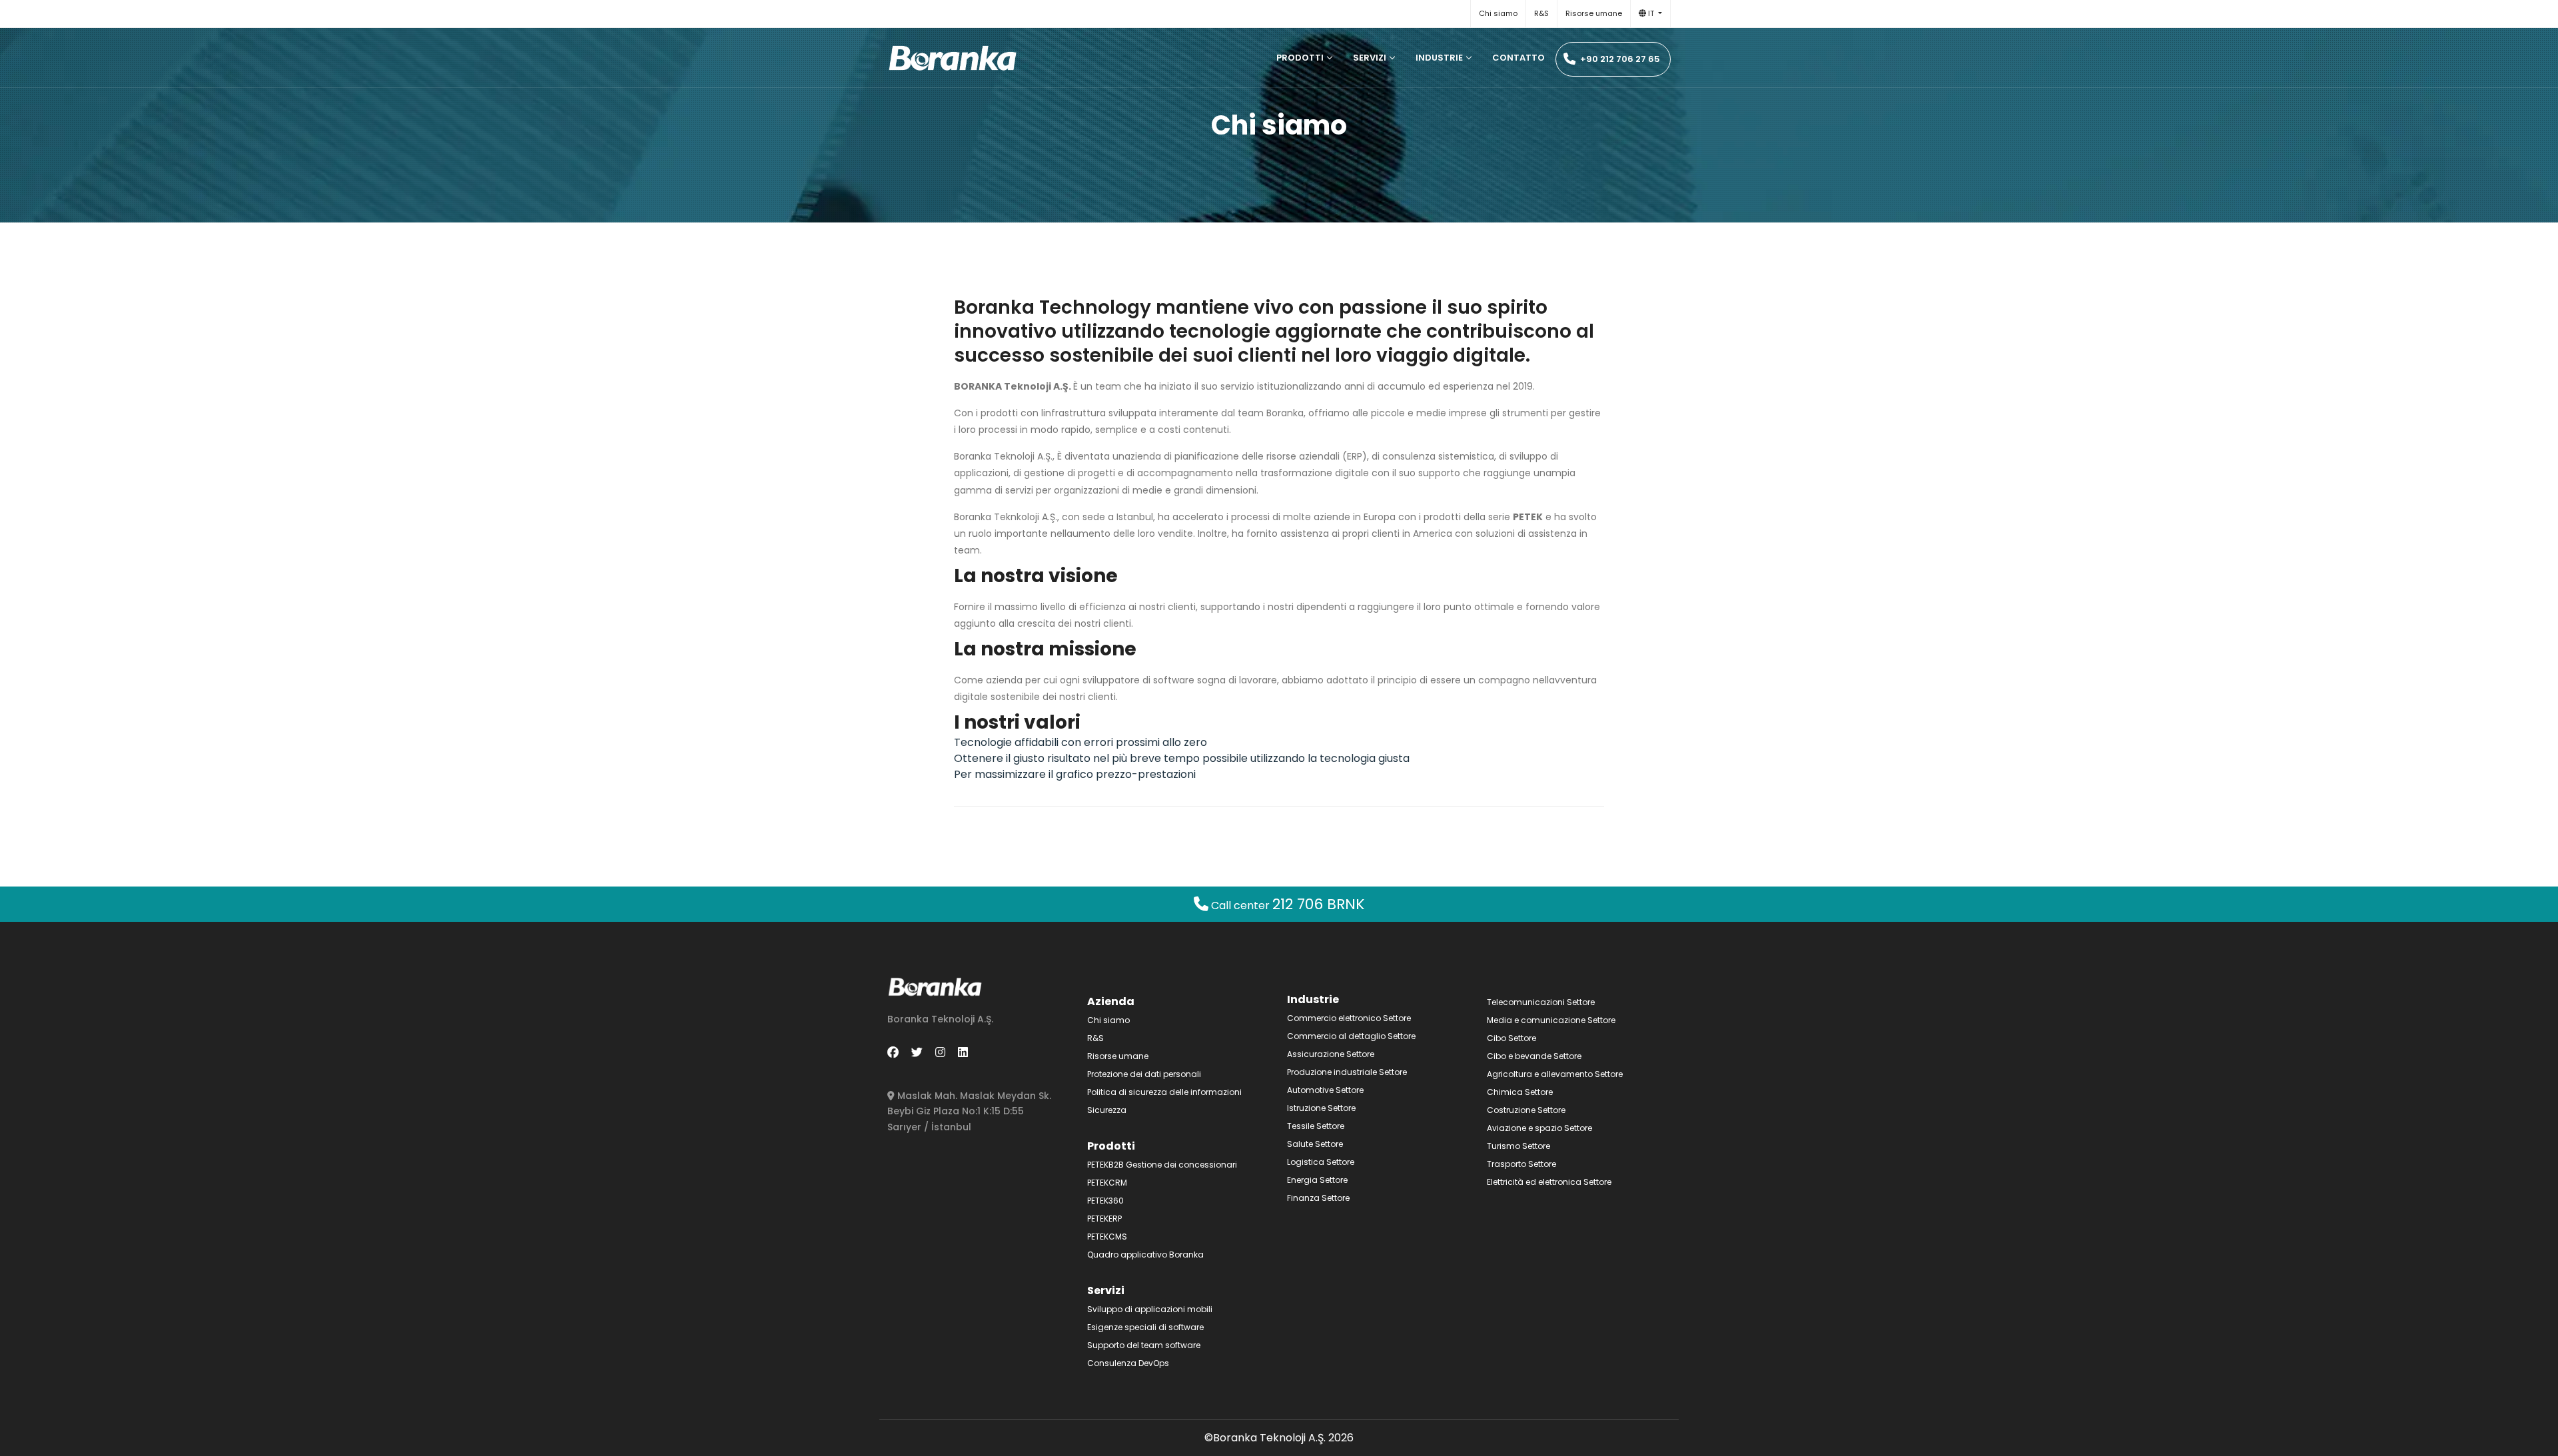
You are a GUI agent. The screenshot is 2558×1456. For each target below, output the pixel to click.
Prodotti (1300, 58)
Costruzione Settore (1526, 1110)
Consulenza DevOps (1128, 1363)
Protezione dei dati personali (1144, 1074)
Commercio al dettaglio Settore (1351, 1036)
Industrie (1439, 58)
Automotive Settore (1325, 1090)
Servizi (1370, 58)
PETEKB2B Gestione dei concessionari (1162, 1165)
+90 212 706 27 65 (1619, 59)
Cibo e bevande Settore (1534, 1056)
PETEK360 (1105, 1201)
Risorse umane (1594, 13)
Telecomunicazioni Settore (1541, 1002)
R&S (1541, 13)
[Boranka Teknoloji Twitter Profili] (917, 1052)
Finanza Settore (1318, 1198)
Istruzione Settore (1321, 1108)
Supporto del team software (1144, 1345)
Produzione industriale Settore (1347, 1072)
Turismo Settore (1518, 1146)
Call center (1287, 906)
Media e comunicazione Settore (1551, 1020)
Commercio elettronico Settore (1349, 1018)
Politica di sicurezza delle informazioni (1164, 1092)
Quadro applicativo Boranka (1145, 1255)
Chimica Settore (1520, 1092)
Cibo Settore (1511, 1038)
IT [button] (1651, 13)
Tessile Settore (1316, 1126)
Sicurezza (1107, 1110)
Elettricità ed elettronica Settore (1549, 1182)
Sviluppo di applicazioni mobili (1150, 1309)
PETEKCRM (1107, 1183)
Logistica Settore (1321, 1162)
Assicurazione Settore (1331, 1054)
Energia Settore (1317, 1180)
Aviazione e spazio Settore (1539, 1128)
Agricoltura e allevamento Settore (1555, 1074)
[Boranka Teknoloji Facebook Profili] (893, 1052)
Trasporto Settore (1521, 1164)
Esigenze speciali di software (1145, 1327)
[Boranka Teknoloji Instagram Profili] (940, 1052)
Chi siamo (1498, 13)
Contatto (1518, 58)
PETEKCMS (1107, 1237)
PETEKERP (1104, 1219)
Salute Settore (1315, 1144)
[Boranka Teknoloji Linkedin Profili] (963, 1052)
